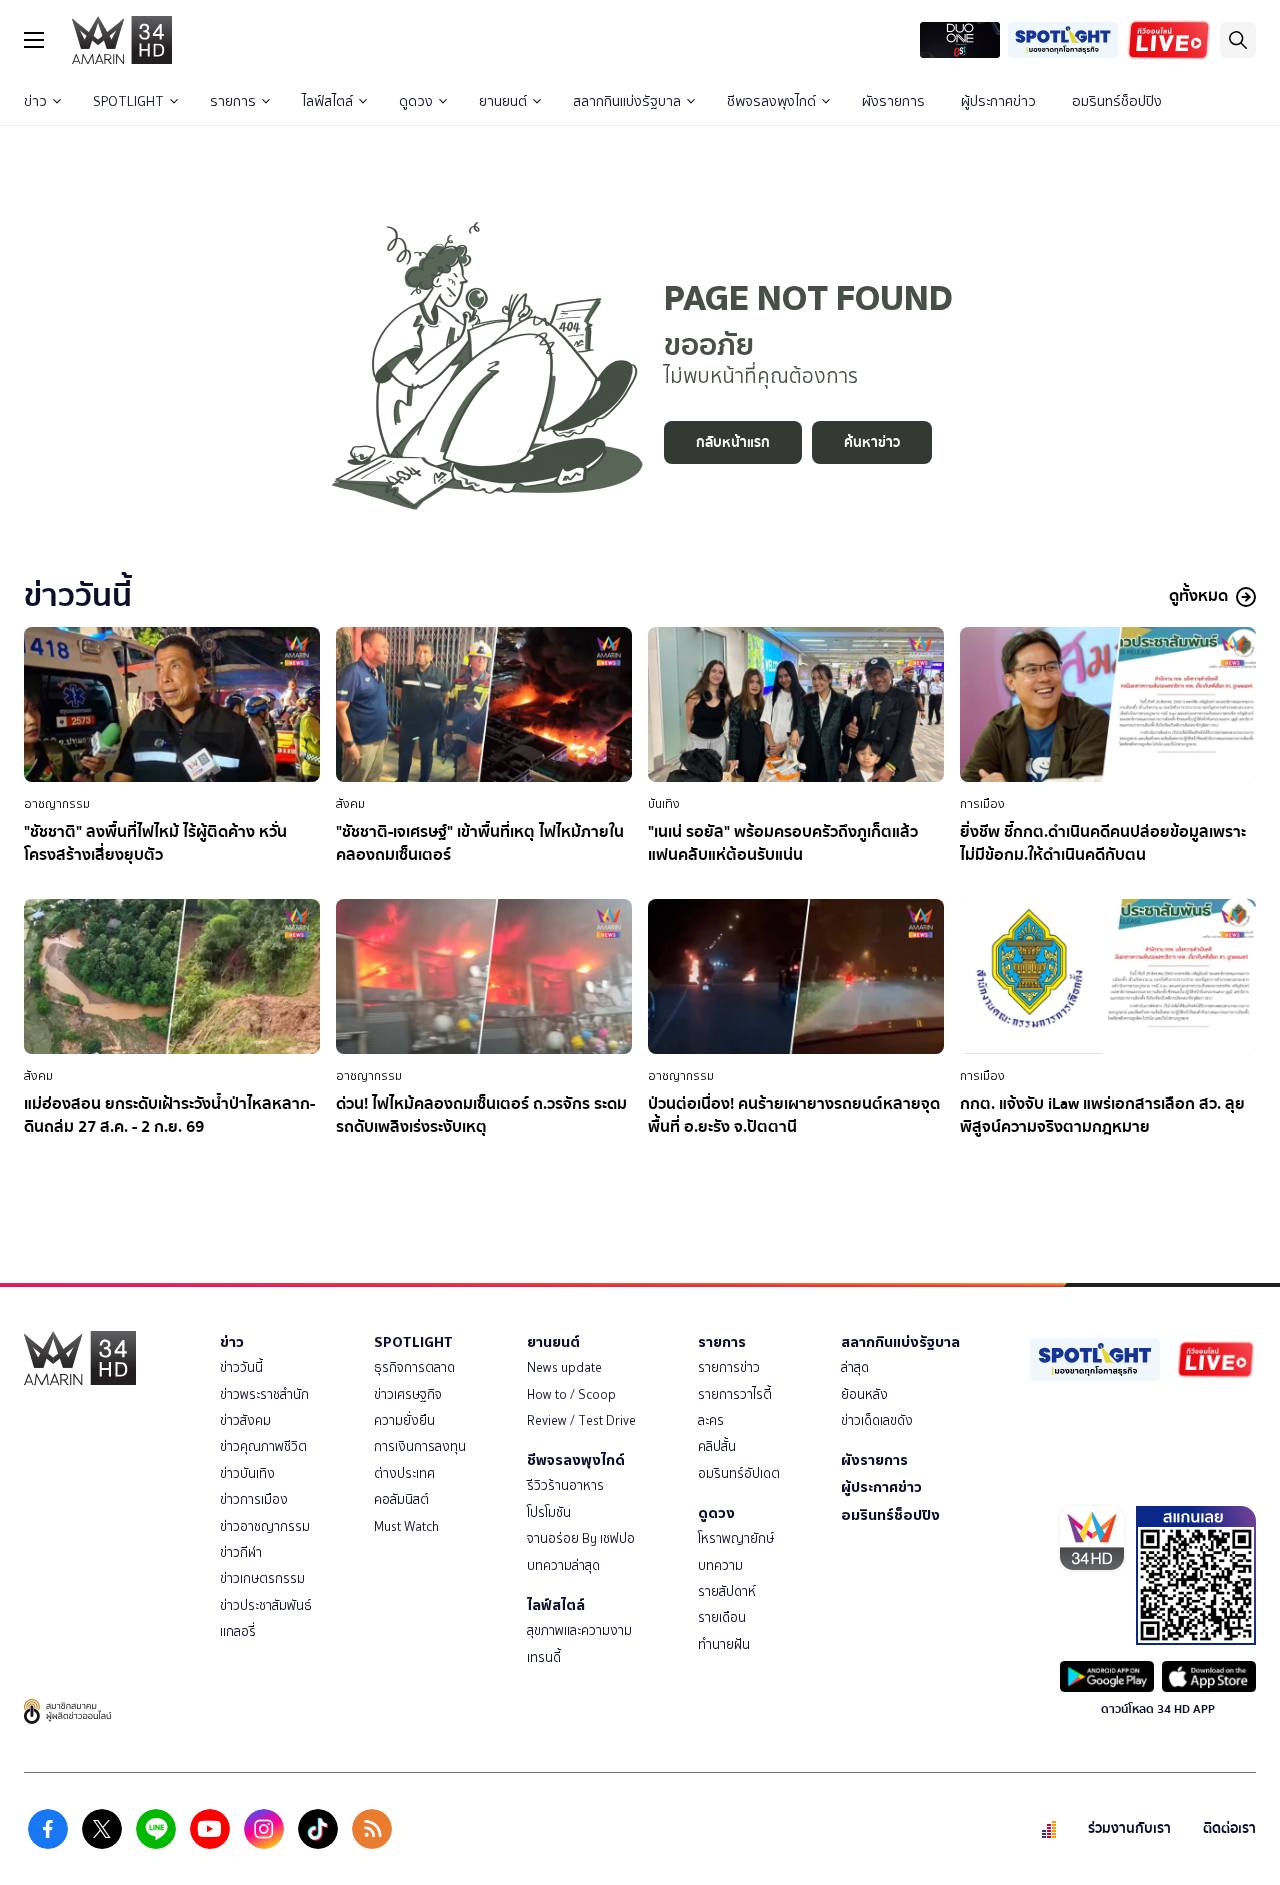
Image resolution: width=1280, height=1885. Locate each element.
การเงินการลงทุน (420, 1446)
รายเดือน (722, 1617)
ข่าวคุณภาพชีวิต (263, 1446)
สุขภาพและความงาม (579, 1630)
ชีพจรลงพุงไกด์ (771, 101)
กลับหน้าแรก (733, 442)
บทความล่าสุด (563, 1565)
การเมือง (982, 804)
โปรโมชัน (549, 1512)
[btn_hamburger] (34, 40)
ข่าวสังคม (245, 1420)
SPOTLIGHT (128, 101)
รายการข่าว (729, 1367)
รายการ (233, 101)
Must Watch (406, 1526)
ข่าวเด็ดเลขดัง (877, 1420)
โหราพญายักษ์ (736, 1538)
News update (564, 1367)
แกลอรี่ (238, 1631)
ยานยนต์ (503, 101)
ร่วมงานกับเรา (1129, 1828)
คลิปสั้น (717, 1446)
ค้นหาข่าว (872, 442)
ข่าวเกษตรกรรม (262, 1578)
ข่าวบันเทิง (247, 1473)
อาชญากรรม (57, 804)
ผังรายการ (893, 101)
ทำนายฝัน (724, 1644)
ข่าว (35, 101)
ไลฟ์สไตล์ (327, 101)
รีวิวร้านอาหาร (565, 1485)
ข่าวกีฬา (241, 1552)
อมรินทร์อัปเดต (739, 1473)
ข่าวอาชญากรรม (265, 1526)
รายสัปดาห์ (727, 1591)
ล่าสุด (855, 1367)
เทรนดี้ (544, 1657)
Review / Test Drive (581, 1420)
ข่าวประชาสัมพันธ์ (266, 1605)
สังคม (350, 804)
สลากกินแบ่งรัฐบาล (627, 101)
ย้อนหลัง (864, 1394)
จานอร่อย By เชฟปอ (581, 1538)
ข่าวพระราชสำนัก (264, 1394)
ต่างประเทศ (404, 1473)
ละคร (711, 1420)
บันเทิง (664, 804)
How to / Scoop (571, 1394)
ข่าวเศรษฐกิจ (408, 1394)
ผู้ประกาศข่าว (998, 101)
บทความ (720, 1565)
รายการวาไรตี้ (735, 1394)
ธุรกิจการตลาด (414, 1367)
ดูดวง (416, 101)
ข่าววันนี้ (241, 1367)
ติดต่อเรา (1229, 1828)
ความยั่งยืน (404, 1420)
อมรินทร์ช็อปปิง (1117, 101)
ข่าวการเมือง (254, 1499)
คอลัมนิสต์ (401, 1499)
